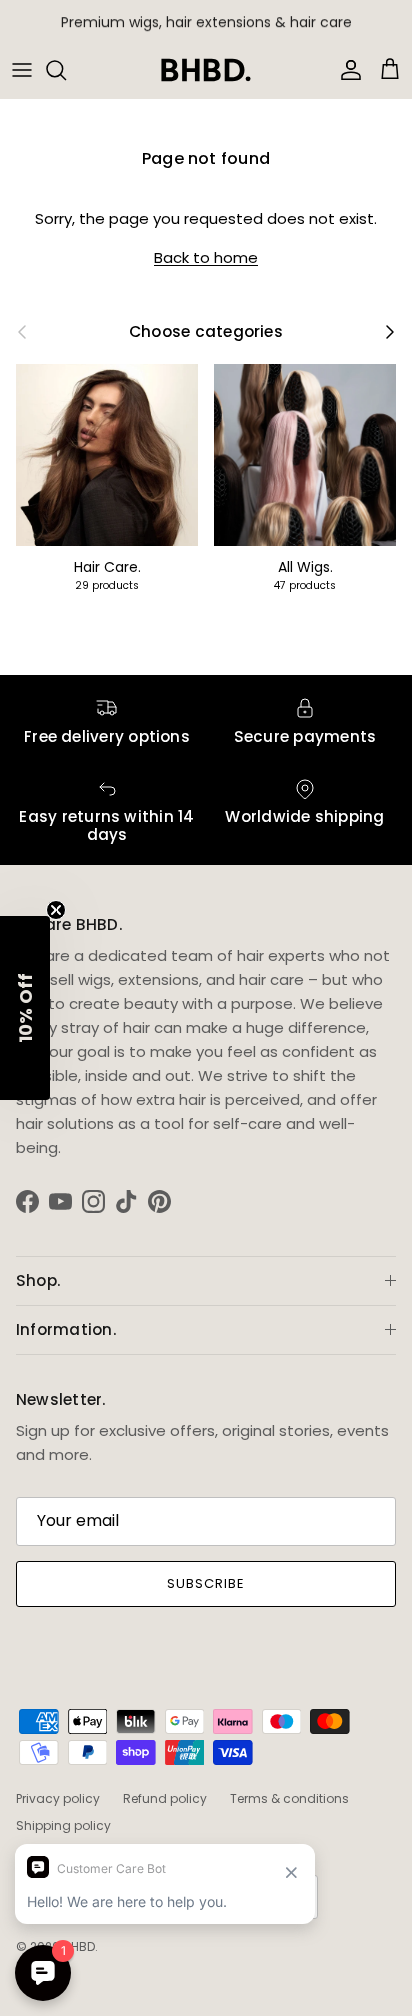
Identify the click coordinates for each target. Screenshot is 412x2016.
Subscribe (206, 1583)
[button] (25, 1008)
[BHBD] (206, 70)
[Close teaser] (56, 910)
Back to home (206, 257)
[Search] (66, 70)
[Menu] (22, 70)
